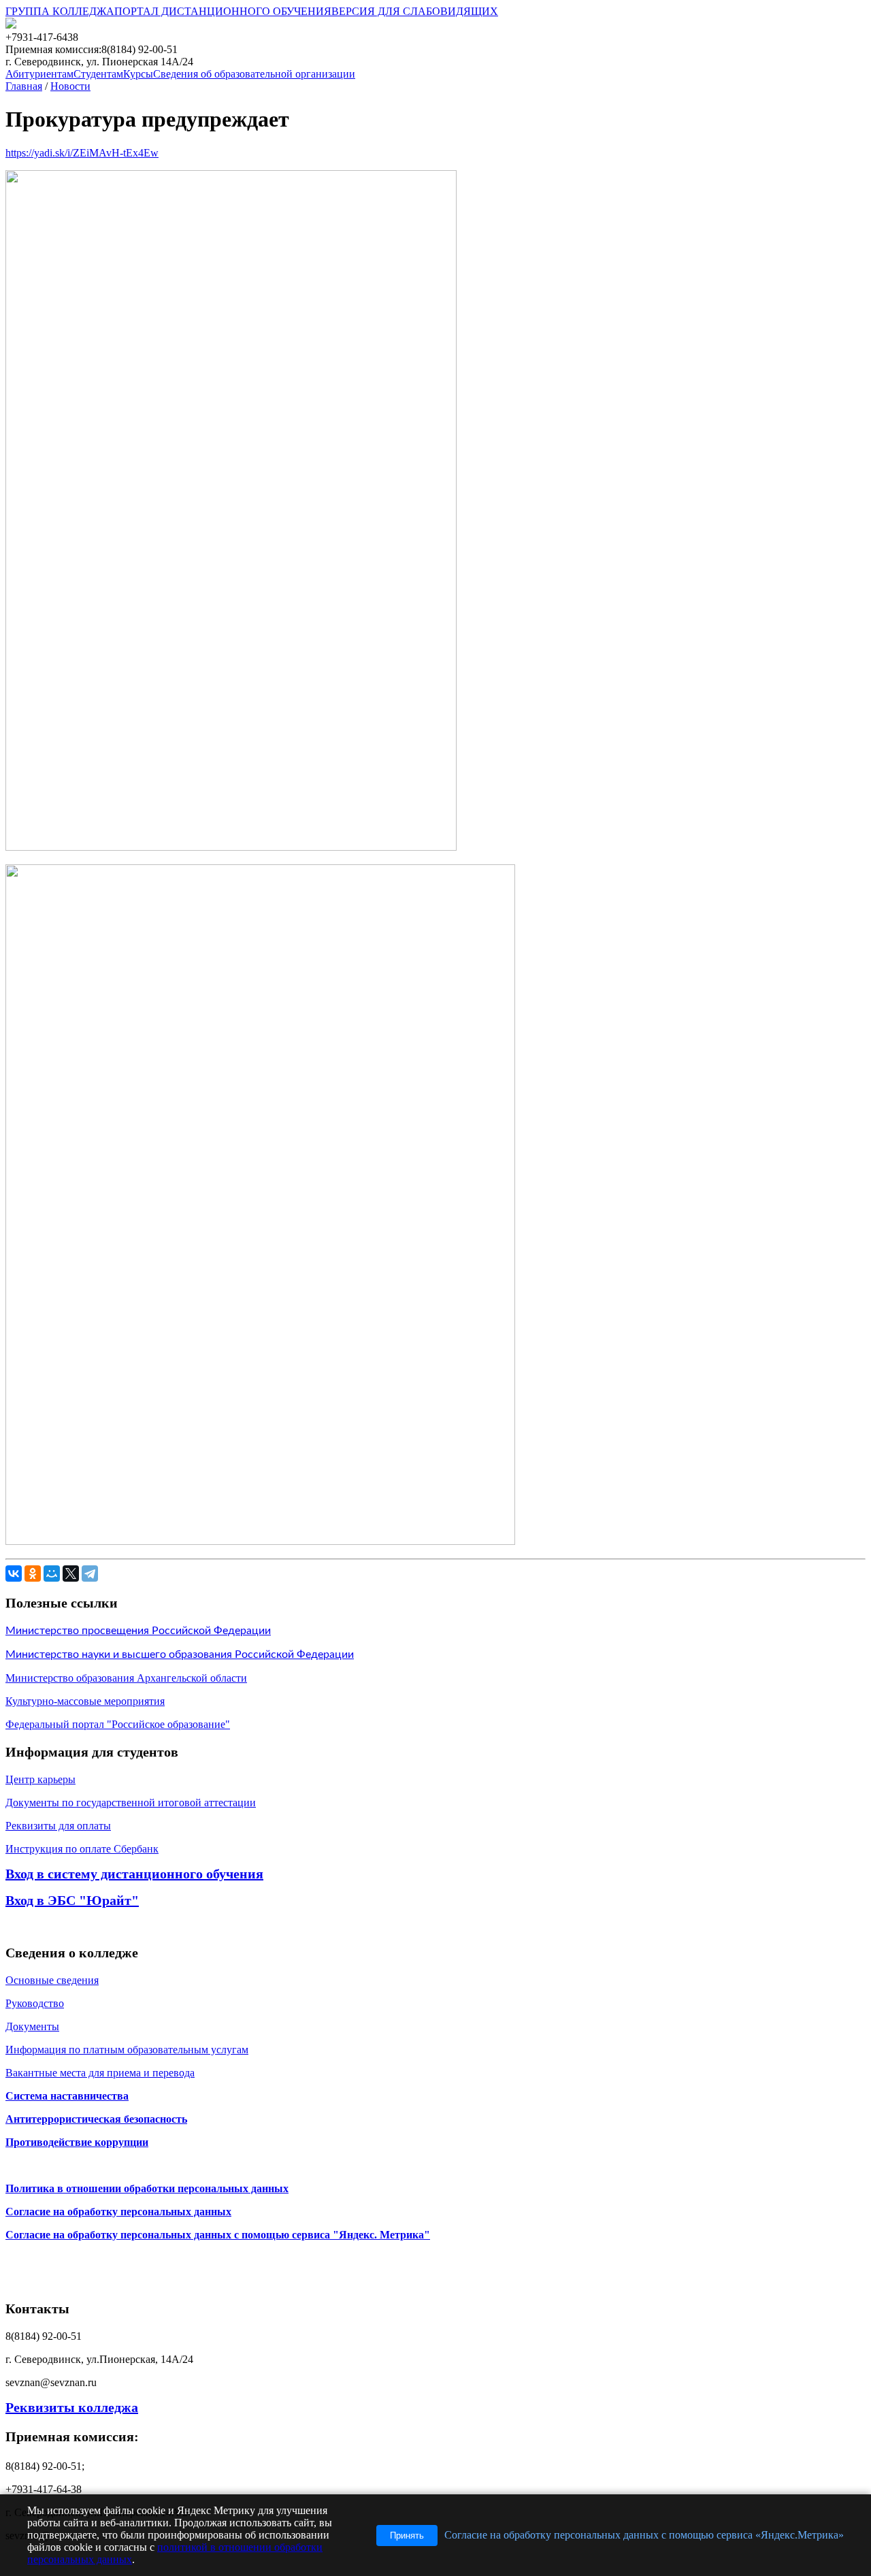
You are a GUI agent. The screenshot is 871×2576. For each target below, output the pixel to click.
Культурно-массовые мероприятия (85, 1701)
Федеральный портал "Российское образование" (118, 1724)
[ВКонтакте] (14, 1574)
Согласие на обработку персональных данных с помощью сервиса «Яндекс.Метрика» (644, 2535)
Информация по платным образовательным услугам (127, 2050)
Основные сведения (52, 1980)
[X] (71, 1574)
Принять (407, 2536)
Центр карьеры (40, 1779)
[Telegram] (90, 1574)
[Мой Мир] (52, 1574)
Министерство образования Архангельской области (126, 1678)
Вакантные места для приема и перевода (100, 2073)
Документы (32, 2026)
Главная (24, 86)
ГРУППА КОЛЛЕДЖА (60, 11)
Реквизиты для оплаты (58, 1826)
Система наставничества (67, 2096)
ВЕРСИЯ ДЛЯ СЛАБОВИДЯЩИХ (415, 11)
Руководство (35, 2003)
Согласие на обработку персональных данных (118, 2212)
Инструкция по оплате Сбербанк (82, 1849)
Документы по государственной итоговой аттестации (131, 1803)
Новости (70, 86)
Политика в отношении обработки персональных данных (147, 2188)
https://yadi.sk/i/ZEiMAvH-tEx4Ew (82, 153)
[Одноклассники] (33, 1574)
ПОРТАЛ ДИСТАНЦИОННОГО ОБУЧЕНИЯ (223, 11)
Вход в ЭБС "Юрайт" (72, 1900)
